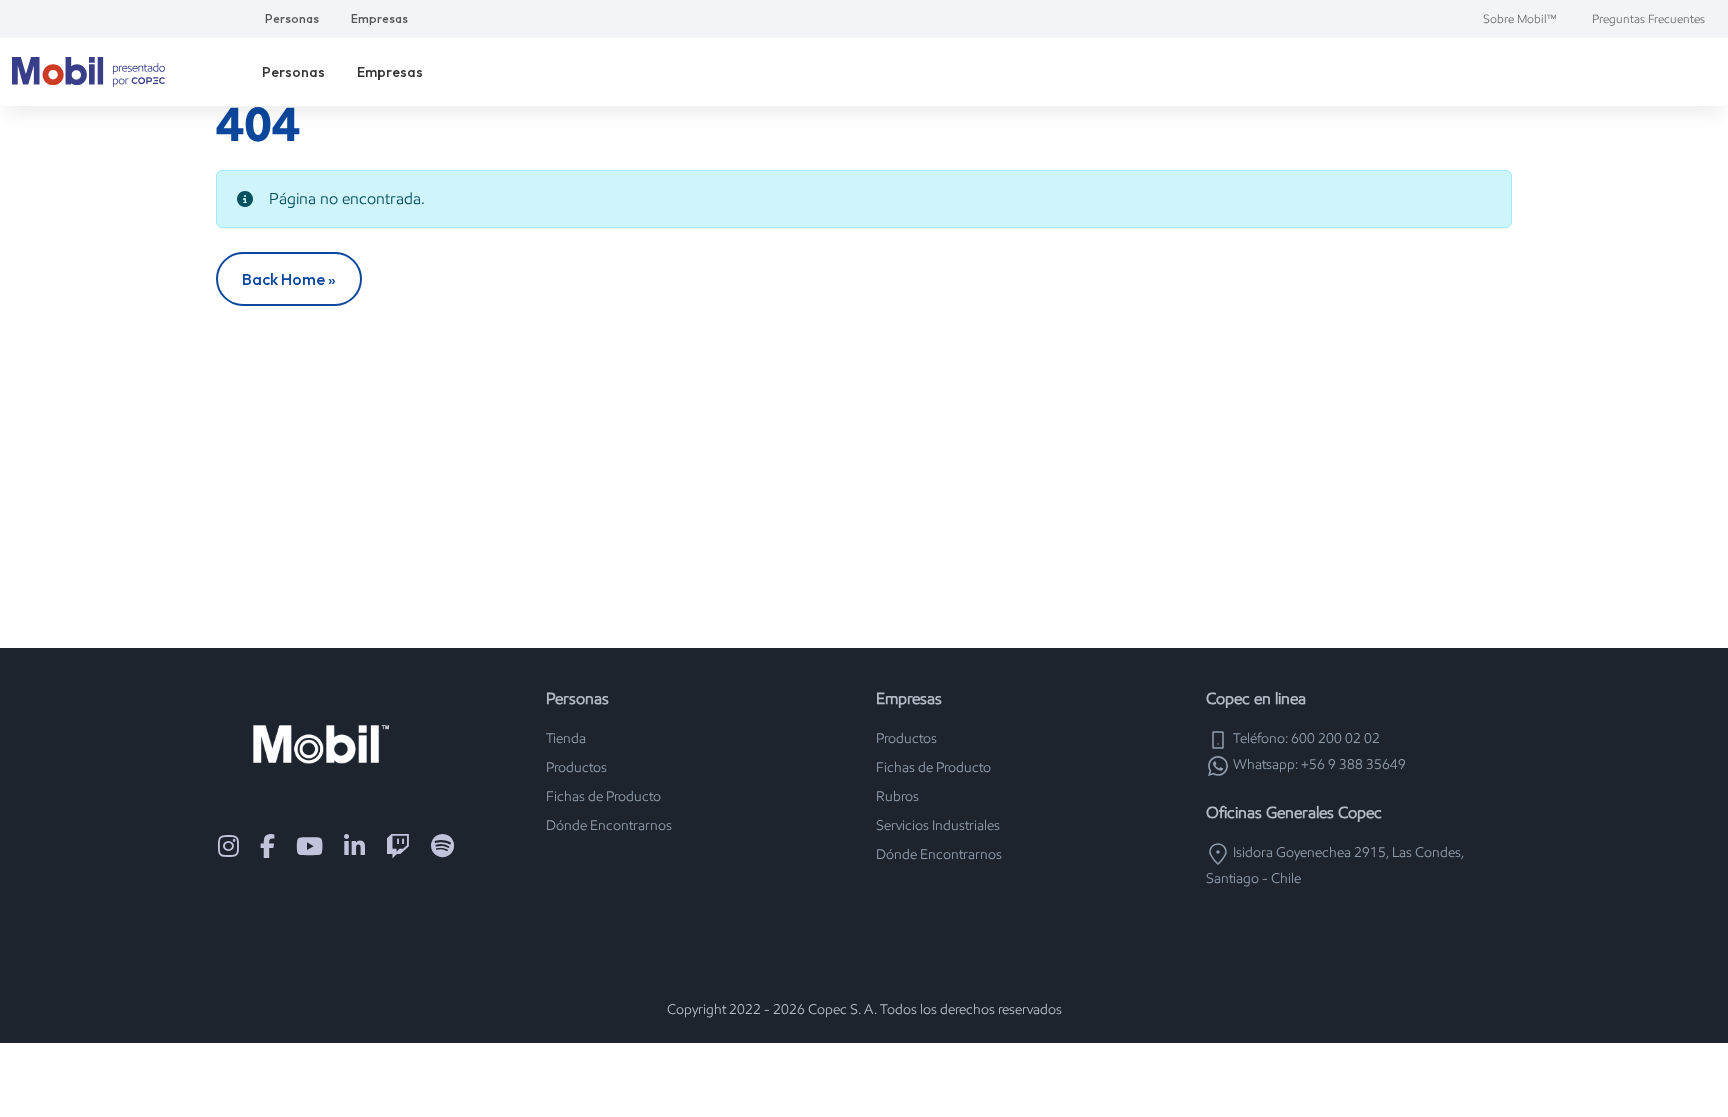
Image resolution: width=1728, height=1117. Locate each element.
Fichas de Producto (603, 796)
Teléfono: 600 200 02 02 (1305, 738)
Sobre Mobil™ (1519, 18)
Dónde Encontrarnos (609, 825)
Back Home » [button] (289, 279)
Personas (292, 18)
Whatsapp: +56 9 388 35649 (1318, 764)
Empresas (379, 18)
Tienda (566, 738)
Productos (576, 767)
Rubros (897, 796)
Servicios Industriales (938, 825)
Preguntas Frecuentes (1648, 18)
